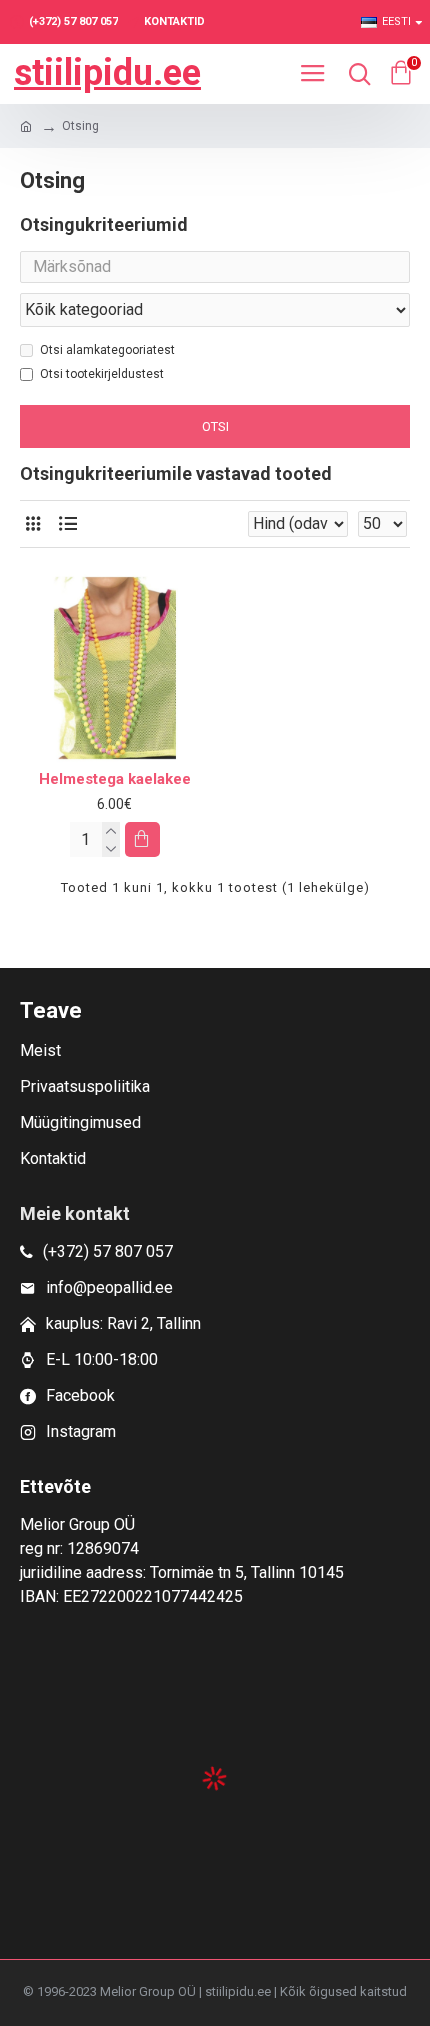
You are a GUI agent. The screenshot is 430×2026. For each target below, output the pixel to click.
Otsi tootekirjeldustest (102, 374)
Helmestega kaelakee (115, 779)
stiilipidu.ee (107, 73)
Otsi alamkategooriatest (107, 350)
